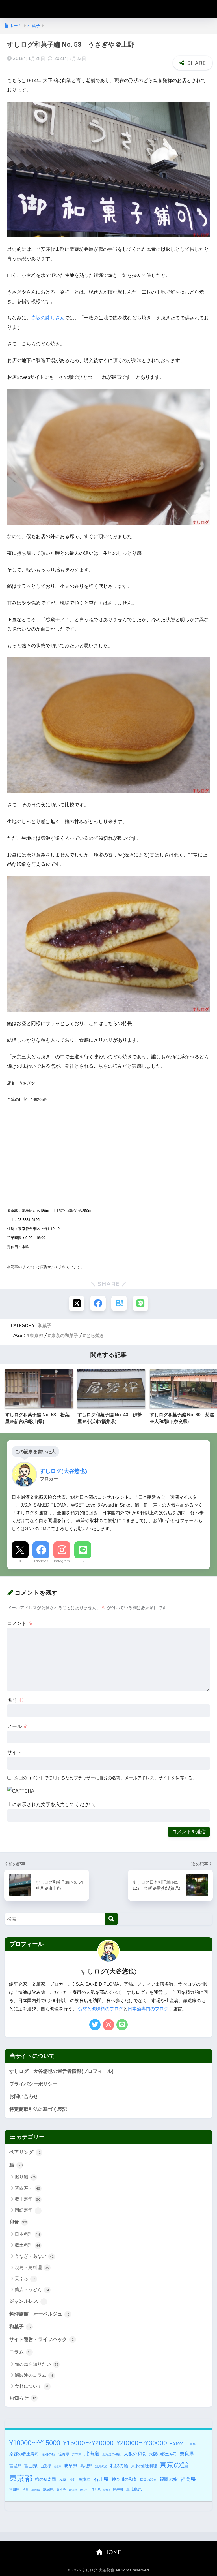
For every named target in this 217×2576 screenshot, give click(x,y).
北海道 (92, 2454)
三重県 (191, 2444)
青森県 (73, 2490)
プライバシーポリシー (33, 2084)
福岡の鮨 (169, 2479)
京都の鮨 (49, 2454)
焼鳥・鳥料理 (32, 2268)
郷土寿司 (28, 2199)
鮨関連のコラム (34, 2375)
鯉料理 (107, 2490)
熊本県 (85, 2479)
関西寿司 (27, 2188)
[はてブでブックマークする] (119, 1303)
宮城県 (15, 2466)
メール (18, 1726)
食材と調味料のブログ (101, 2009)
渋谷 (73, 2480)
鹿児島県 (134, 2489)
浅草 (63, 2480)
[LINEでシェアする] (140, 1303)
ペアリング (25, 2152)
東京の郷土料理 (144, 2466)
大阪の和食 (135, 2454)
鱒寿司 (118, 2490)
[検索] (111, 1919)
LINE (83, 1561)
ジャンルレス (27, 2301)
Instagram (62, 1561)
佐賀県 (64, 2454)
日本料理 (28, 2234)
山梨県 (58, 2467)
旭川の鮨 (101, 2466)
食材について (32, 2386)
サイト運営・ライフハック (42, 2339)
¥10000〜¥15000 (35, 2443)
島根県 (86, 2466)
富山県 (31, 2466)
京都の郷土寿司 (24, 2454)
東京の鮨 (174, 2465)
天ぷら (25, 2279)
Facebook (41, 1561)
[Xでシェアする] (77, 1303)
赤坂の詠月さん (48, 318)
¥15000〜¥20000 (88, 2443)
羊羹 (25, 2490)
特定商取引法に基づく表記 (38, 2109)
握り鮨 (25, 2177)
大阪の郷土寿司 (163, 2454)
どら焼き (95, 1335)
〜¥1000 (177, 2444)
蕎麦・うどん (32, 2290)
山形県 (46, 2466)
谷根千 (61, 2490)
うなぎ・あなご (34, 2256)
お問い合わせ (24, 2097)
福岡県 (188, 2479)
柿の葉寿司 (46, 2479)
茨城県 (48, 2490)
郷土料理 (27, 2245)
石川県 (101, 2479)
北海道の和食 (112, 2454)
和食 (18, 2222)
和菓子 (45, 1325)
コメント (20, 1623)
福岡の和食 (148, 2480)
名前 (15, 1700)
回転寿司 (27, 2210)
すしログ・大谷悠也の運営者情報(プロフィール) (61, 2071)
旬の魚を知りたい (36, 2364)
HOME (112, 2552)
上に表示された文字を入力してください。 (53, 1805)
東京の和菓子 (65, 1335)
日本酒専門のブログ (148, 2009)
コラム (20, 2352)
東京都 (36, 1335)
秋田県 (14, 2490)
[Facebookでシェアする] (98, 1303)
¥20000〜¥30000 (142, 2443)
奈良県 (187, 2454)
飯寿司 (84, 2490)
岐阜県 (71, 2466)
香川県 (96, 2490)
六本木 (77, 2454)
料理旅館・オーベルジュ (39, 2314)
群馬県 (36, 2490)
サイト (15, 1752)
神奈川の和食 (124, 2479)
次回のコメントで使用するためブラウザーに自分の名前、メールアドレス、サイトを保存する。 (106, 1778)
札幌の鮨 (119, 2466)
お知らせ (23, 2398)
